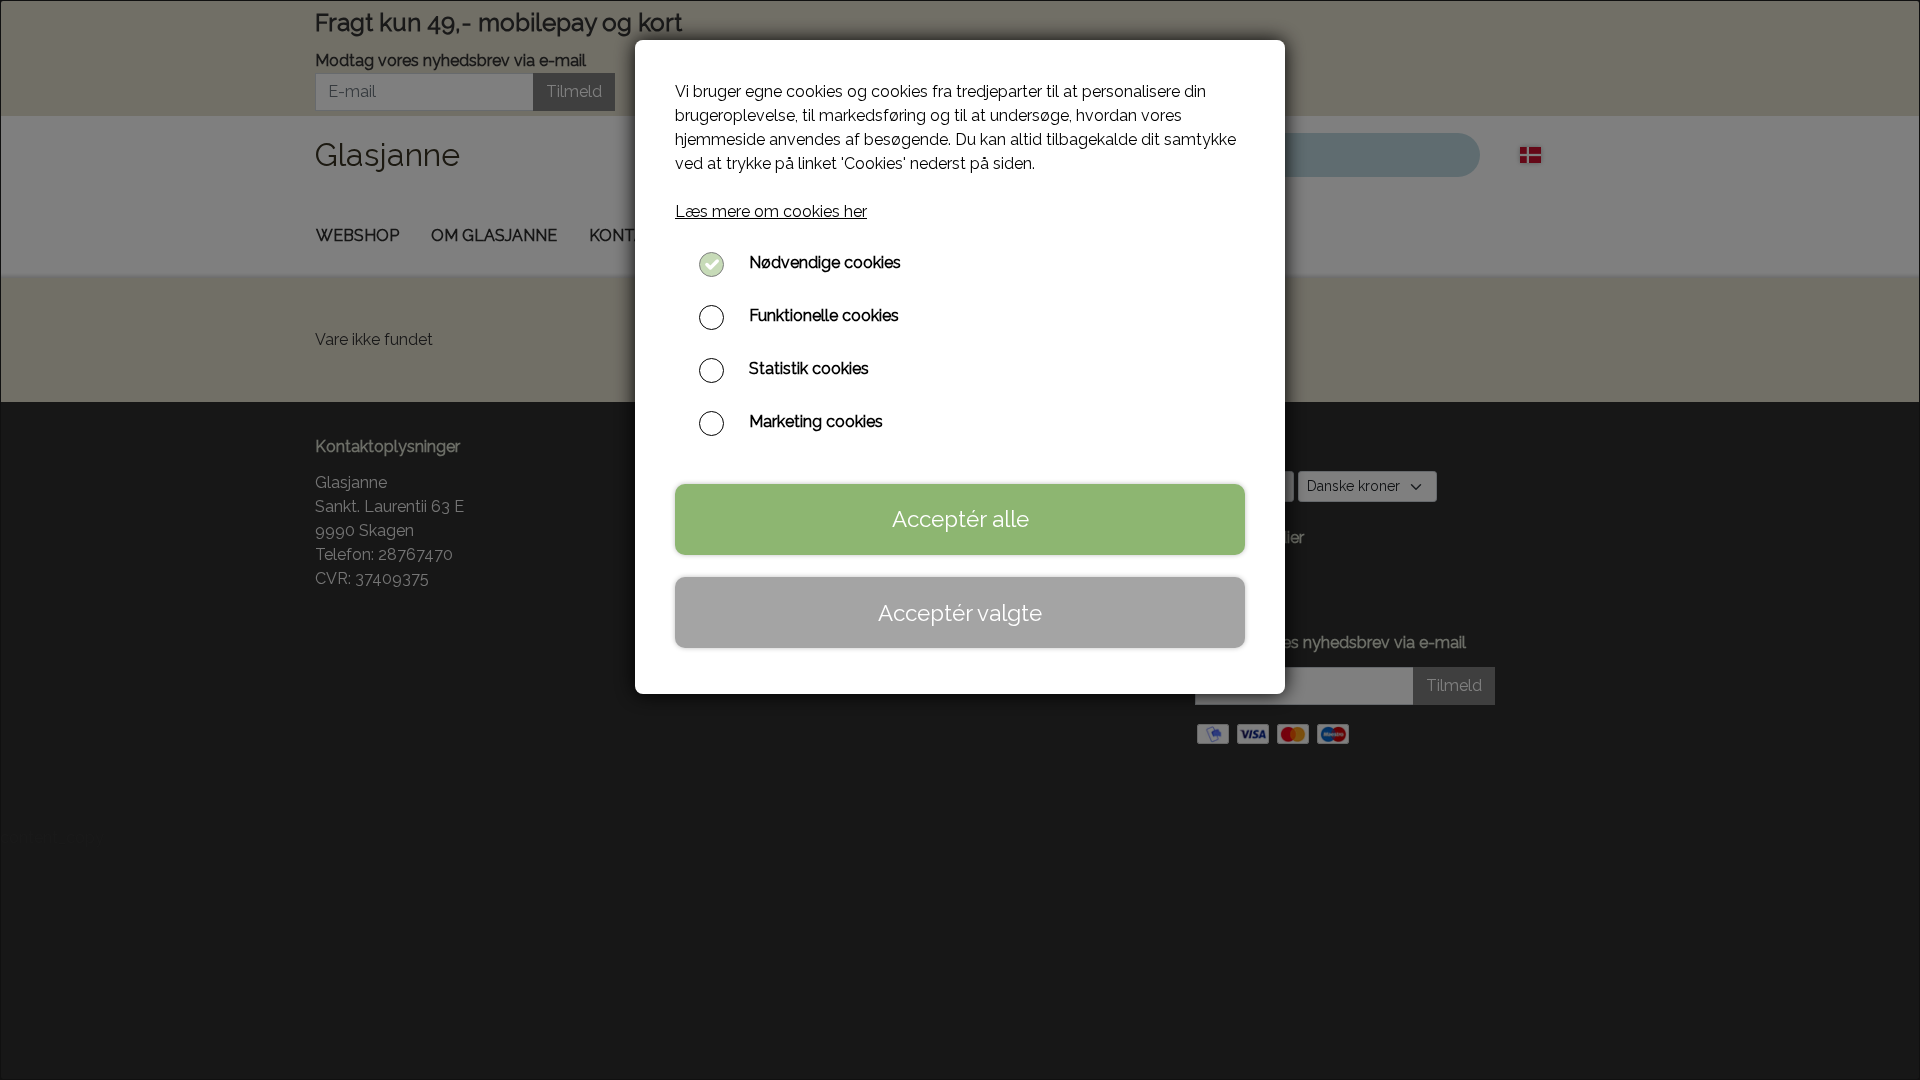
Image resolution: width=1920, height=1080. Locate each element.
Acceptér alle (960, 519)
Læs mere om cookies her (771, 211)
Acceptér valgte (960, 613)
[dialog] (960, 540)
